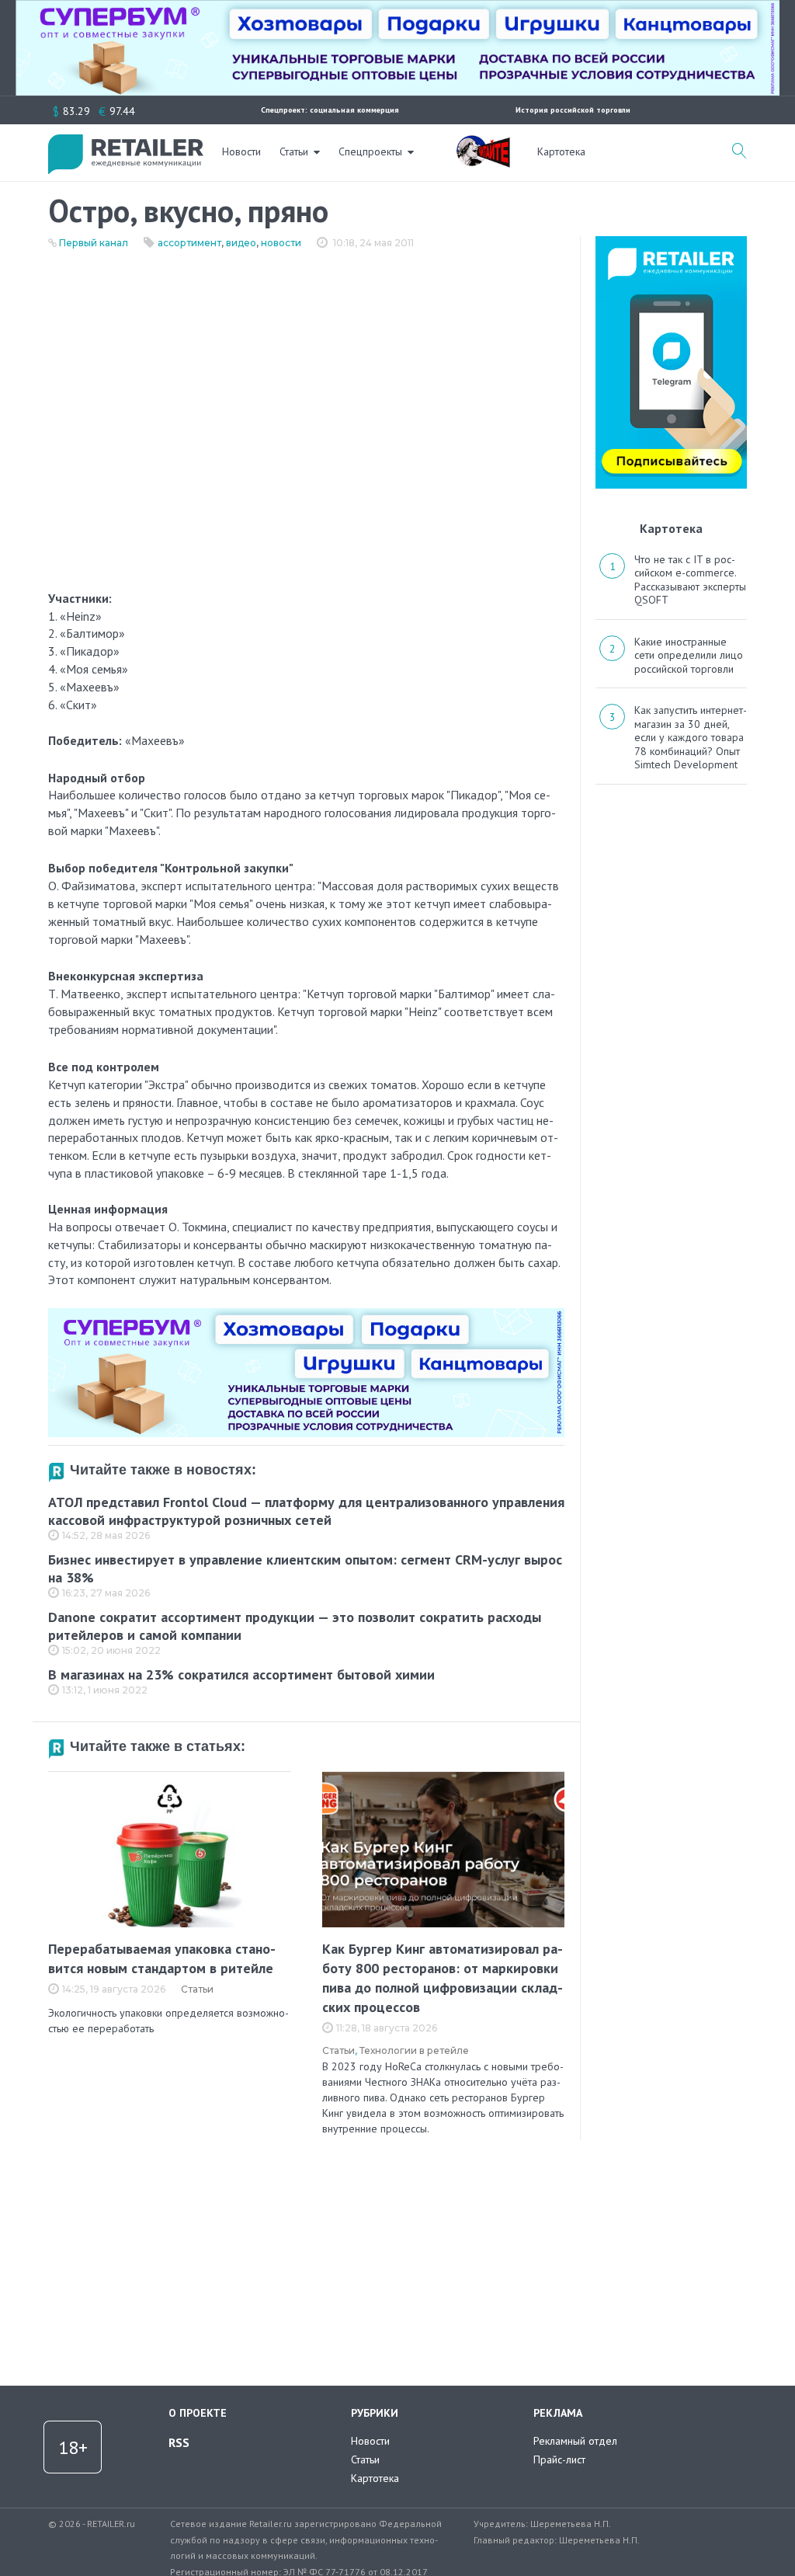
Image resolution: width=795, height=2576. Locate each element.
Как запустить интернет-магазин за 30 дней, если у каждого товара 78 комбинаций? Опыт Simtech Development (691, 737)
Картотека (561, 151)
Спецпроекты (370, 151)
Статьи (294, 151)
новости (281, 243)
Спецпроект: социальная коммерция (330, 110)
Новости (241, 151)
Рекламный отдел (575, 2441)
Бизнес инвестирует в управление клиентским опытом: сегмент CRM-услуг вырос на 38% (305, 1568)
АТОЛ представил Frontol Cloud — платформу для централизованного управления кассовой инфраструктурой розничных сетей (306, 1511)
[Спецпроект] (483, 143)
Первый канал (94, 243)
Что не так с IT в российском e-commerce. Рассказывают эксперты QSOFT (690, 580)
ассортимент (189, 243)
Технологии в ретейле (414, 2050)
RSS (179, 2442)
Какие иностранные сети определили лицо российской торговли (689, 655)
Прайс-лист (559, 2459)
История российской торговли (573, 110)
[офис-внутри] (306, 1314)
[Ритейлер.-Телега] (671, 242)
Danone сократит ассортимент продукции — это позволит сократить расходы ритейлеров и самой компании (295, 1626)
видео (241, 243)
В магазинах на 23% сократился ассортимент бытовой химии (241, 1674)
